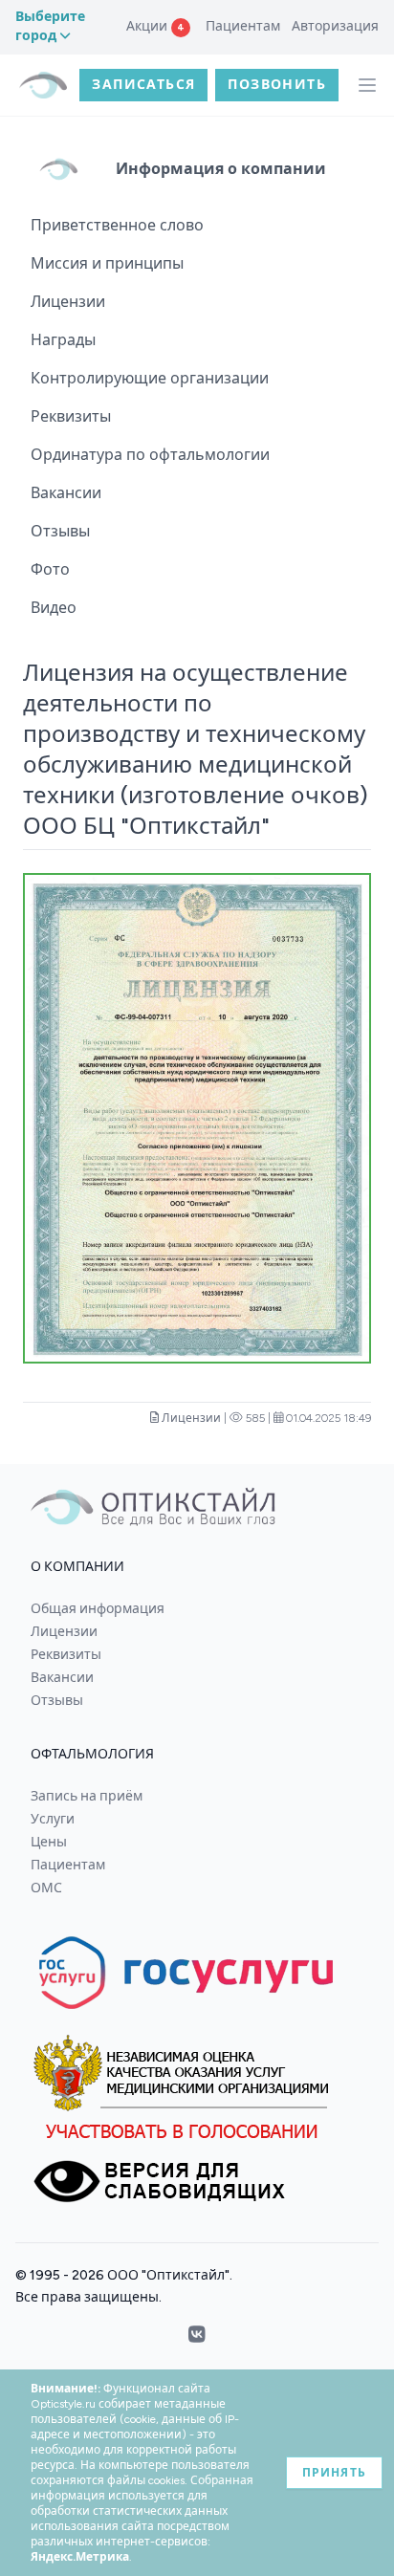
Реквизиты (71, 416)
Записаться (143, 85)
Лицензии (68, 302)
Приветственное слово (117, 225)
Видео (54, 608)
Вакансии (66, 493)
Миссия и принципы (107, 263)
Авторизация (335, 26)
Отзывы (60, 531)
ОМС (46, 1888)
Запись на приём (87, 1796)
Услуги (53, 1819)
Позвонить (277, 85)
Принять (334, 2473)
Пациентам (243, 26)
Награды (63, 340)
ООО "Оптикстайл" (168, 2275)
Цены (49, 1842)
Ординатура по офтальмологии (150, 455)
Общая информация (98, 1609)
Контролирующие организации (150, 378)
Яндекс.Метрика (80, 2557)
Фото (50, 569)
